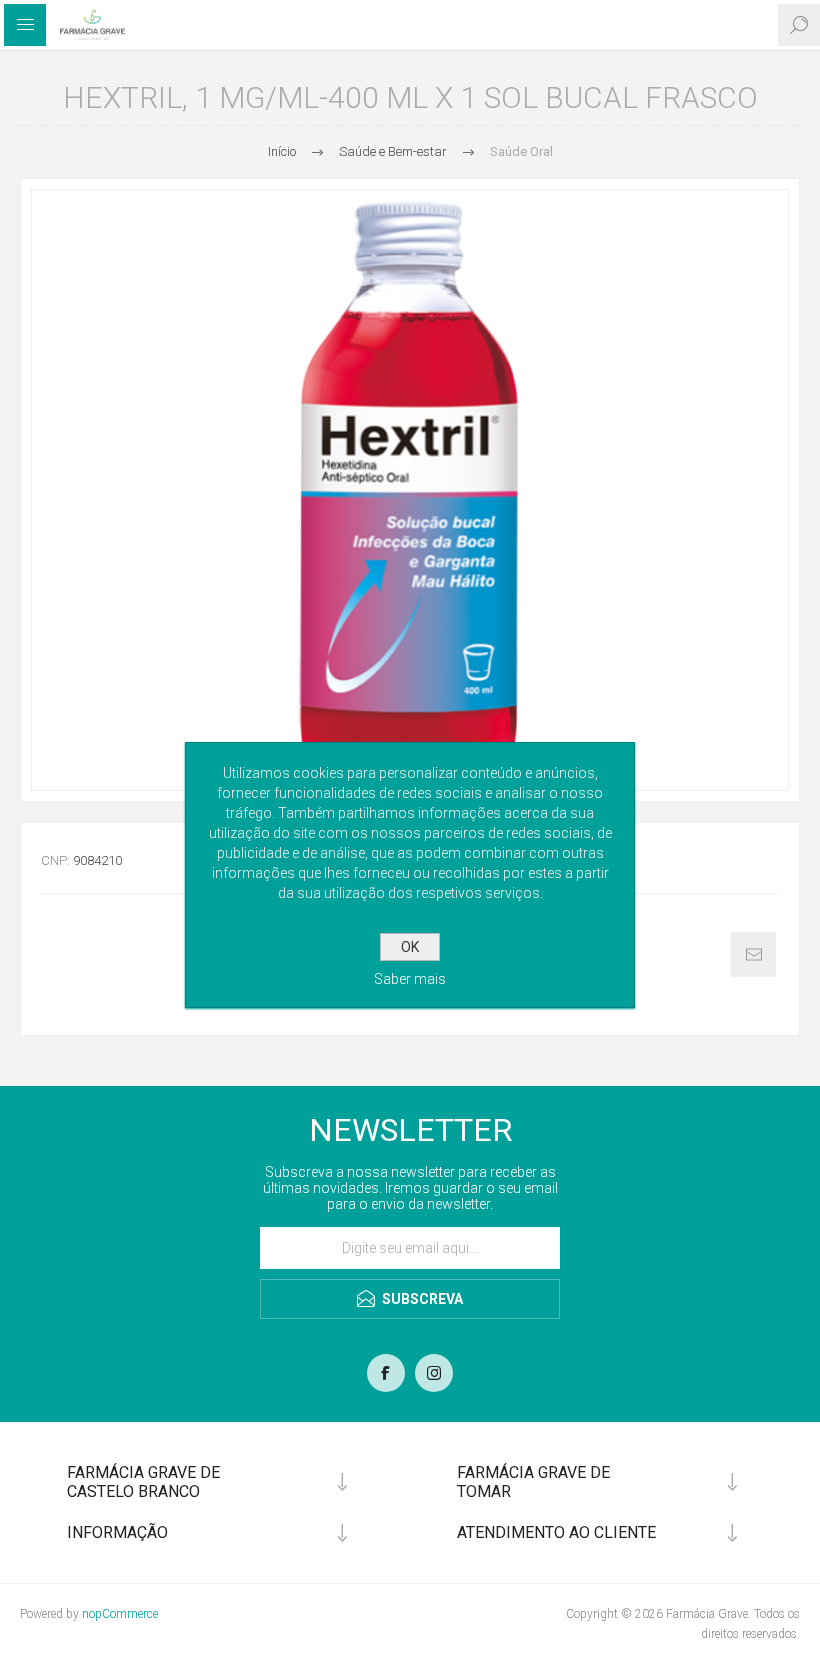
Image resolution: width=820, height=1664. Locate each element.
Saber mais (410, 979)
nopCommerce (120, 1614)
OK (410, 947)
